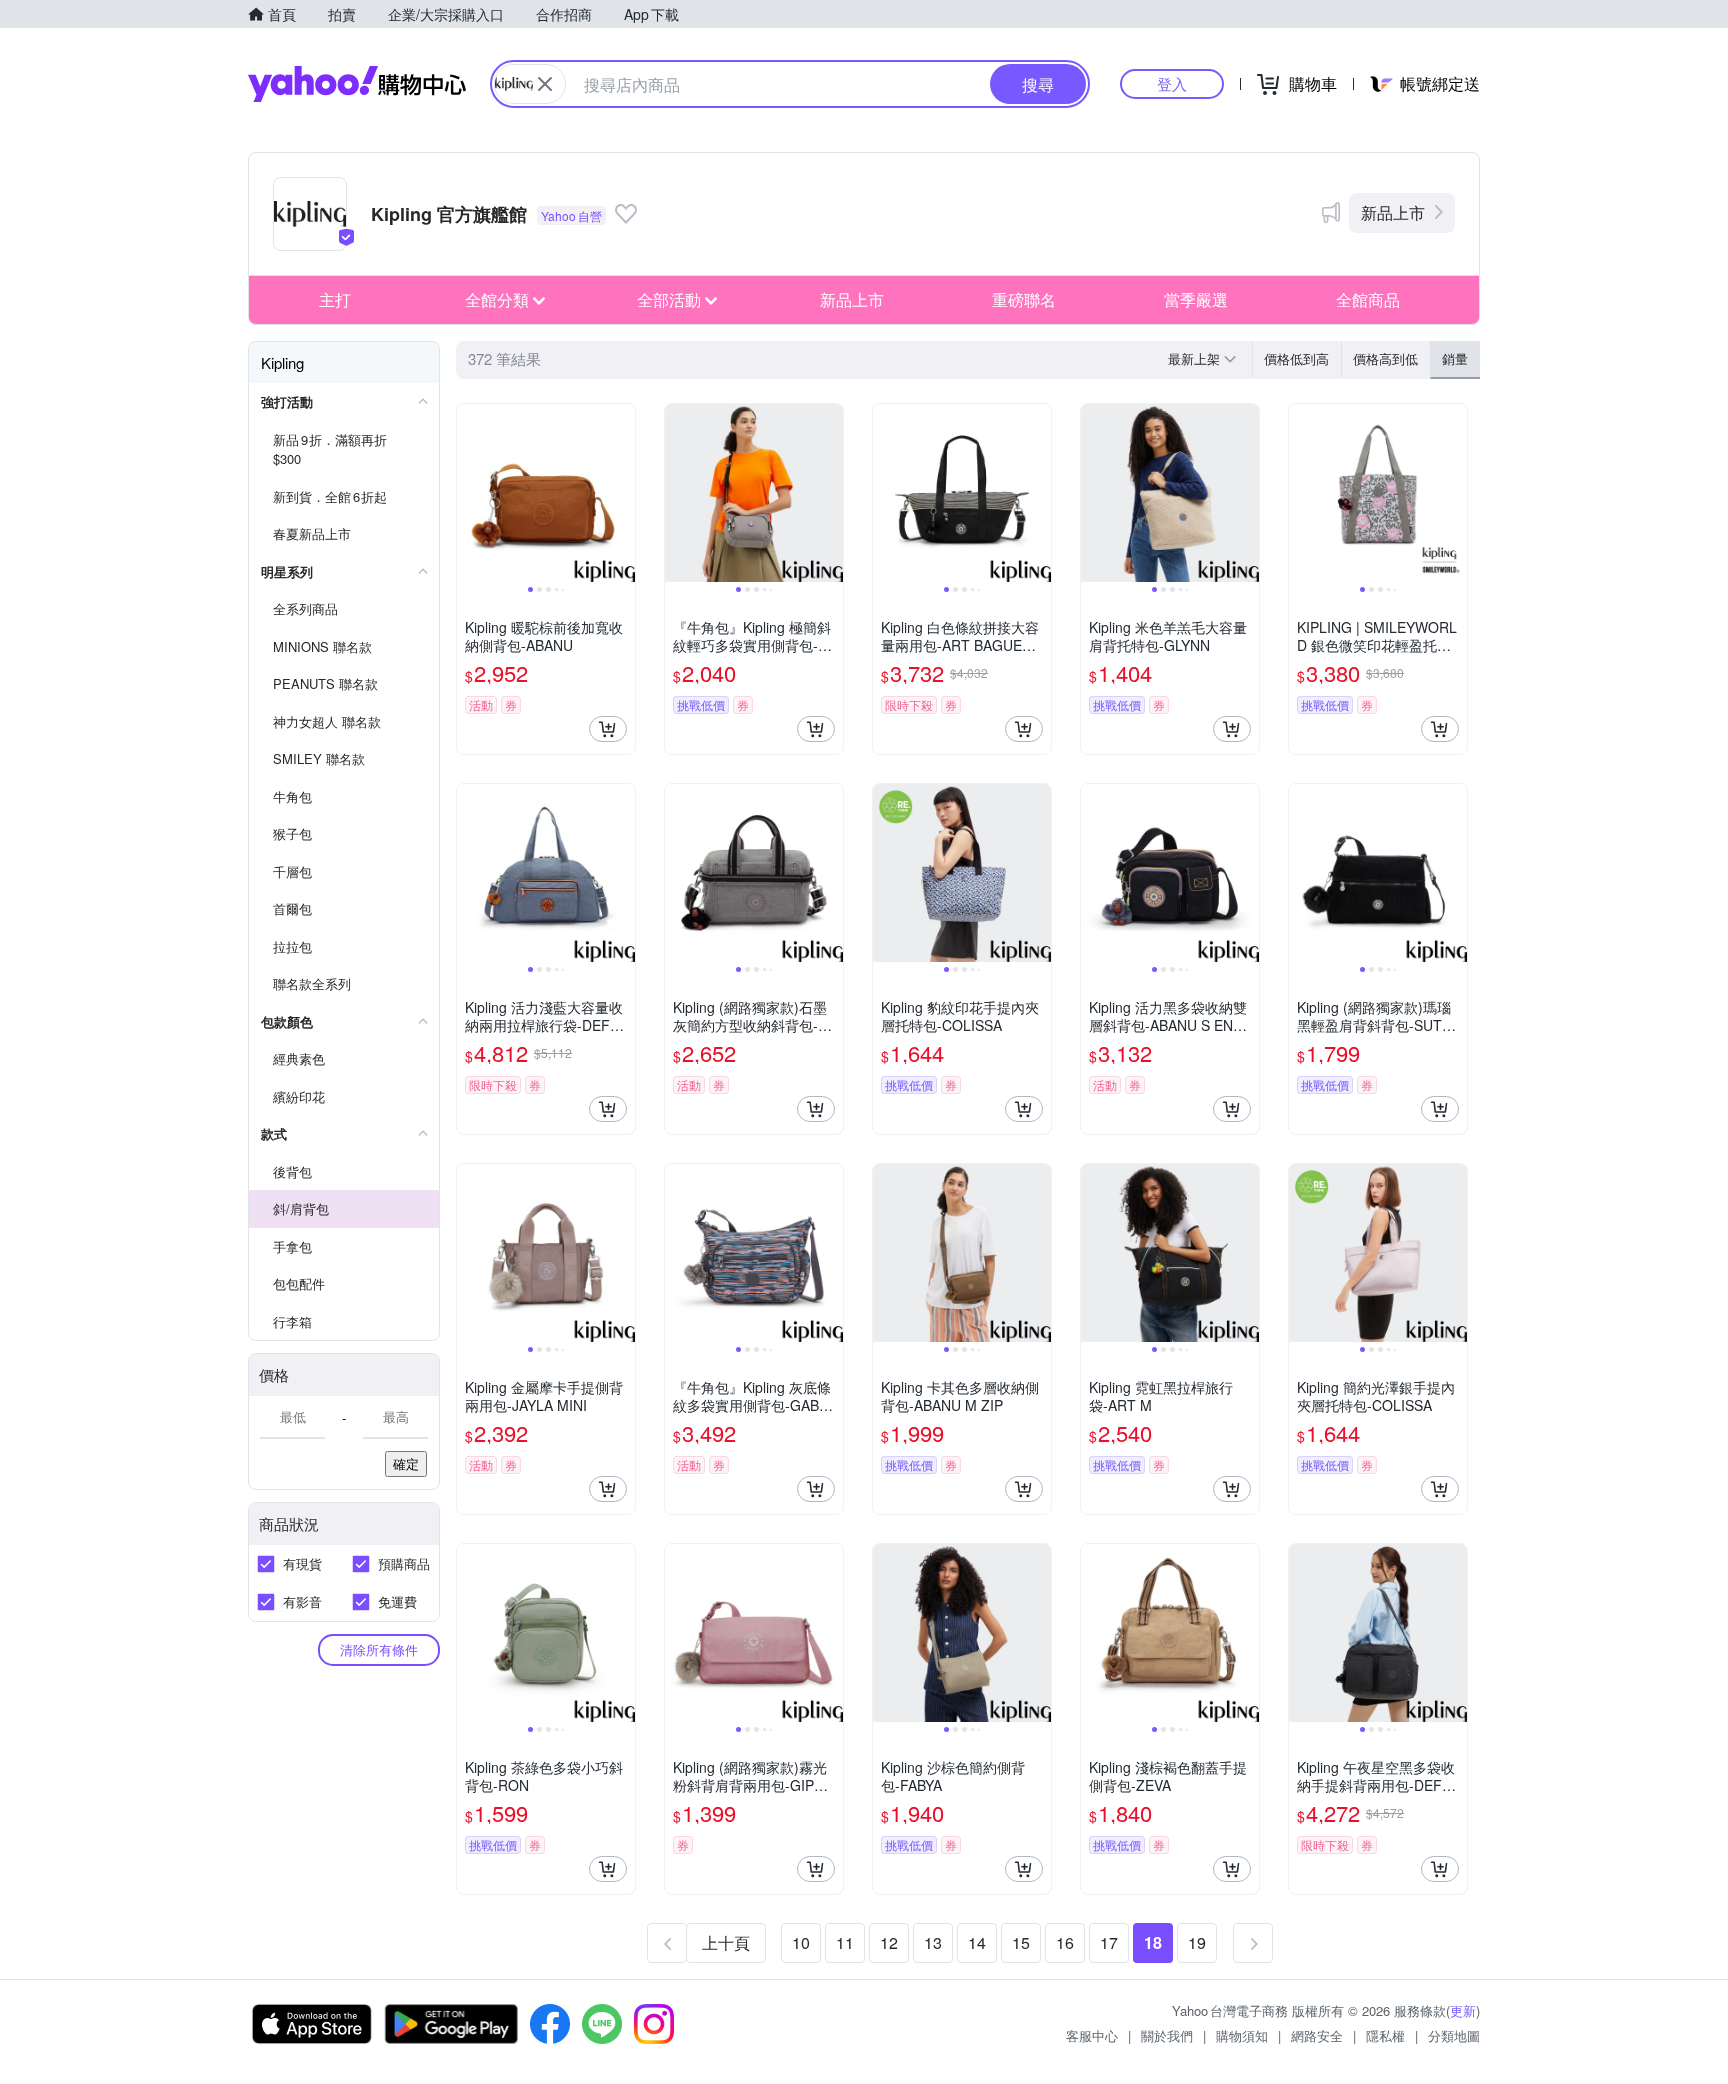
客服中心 (1092, 2035)
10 (801, 1942)
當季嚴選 (1196, 299)
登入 (1172, 83)
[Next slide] (622, 493)
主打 (335, 299)
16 (1065, 1942)
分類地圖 (1454, 2035)
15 (1021, 1942)
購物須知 (1242, 2035)
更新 (1463, 2010)
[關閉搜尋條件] (545, 84)
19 (1197, 1942)
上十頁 (726, 1942)
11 (845, 1942)
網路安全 (1317, 2035)
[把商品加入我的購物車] (608, 729)
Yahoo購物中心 (357, 84)
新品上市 (1393, 212)
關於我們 (1167, 2035)
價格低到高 (1296, 358)
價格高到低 (1385, 358)
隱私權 (1385, 2035)
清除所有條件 (379, 1649)
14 (977, 1942)
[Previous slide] (470, 493)
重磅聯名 (1024, 299)
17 (1109, 1942)
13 (933, 1942)
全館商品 (1368, 299)
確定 (406, 1463)
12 (889, 1942)
